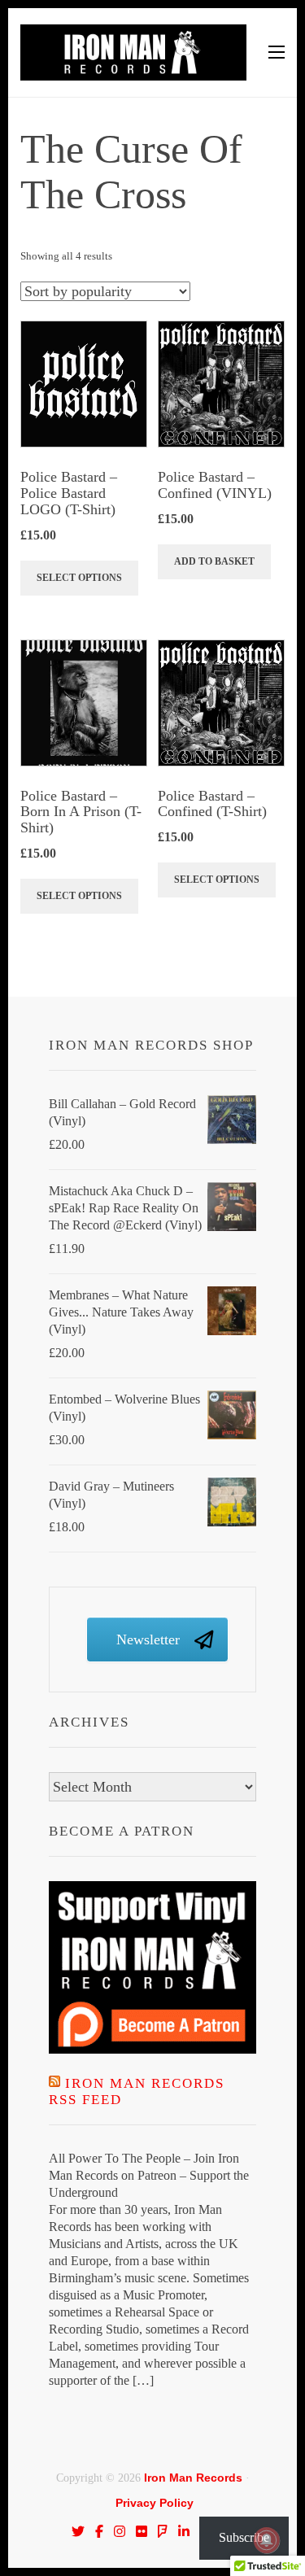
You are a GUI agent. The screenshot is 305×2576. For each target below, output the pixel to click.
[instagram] (120, 2531)
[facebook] (99, 2531)
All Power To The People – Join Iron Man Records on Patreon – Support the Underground (149, 2175)
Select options (79, 578)
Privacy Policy (155, 2503)
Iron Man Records (193, 2478)
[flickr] (142, 2531)
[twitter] (78, 2531)
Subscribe (244, 2537)
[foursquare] (163, 2531)
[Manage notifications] (267, 2540)
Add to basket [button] (214, 561)
